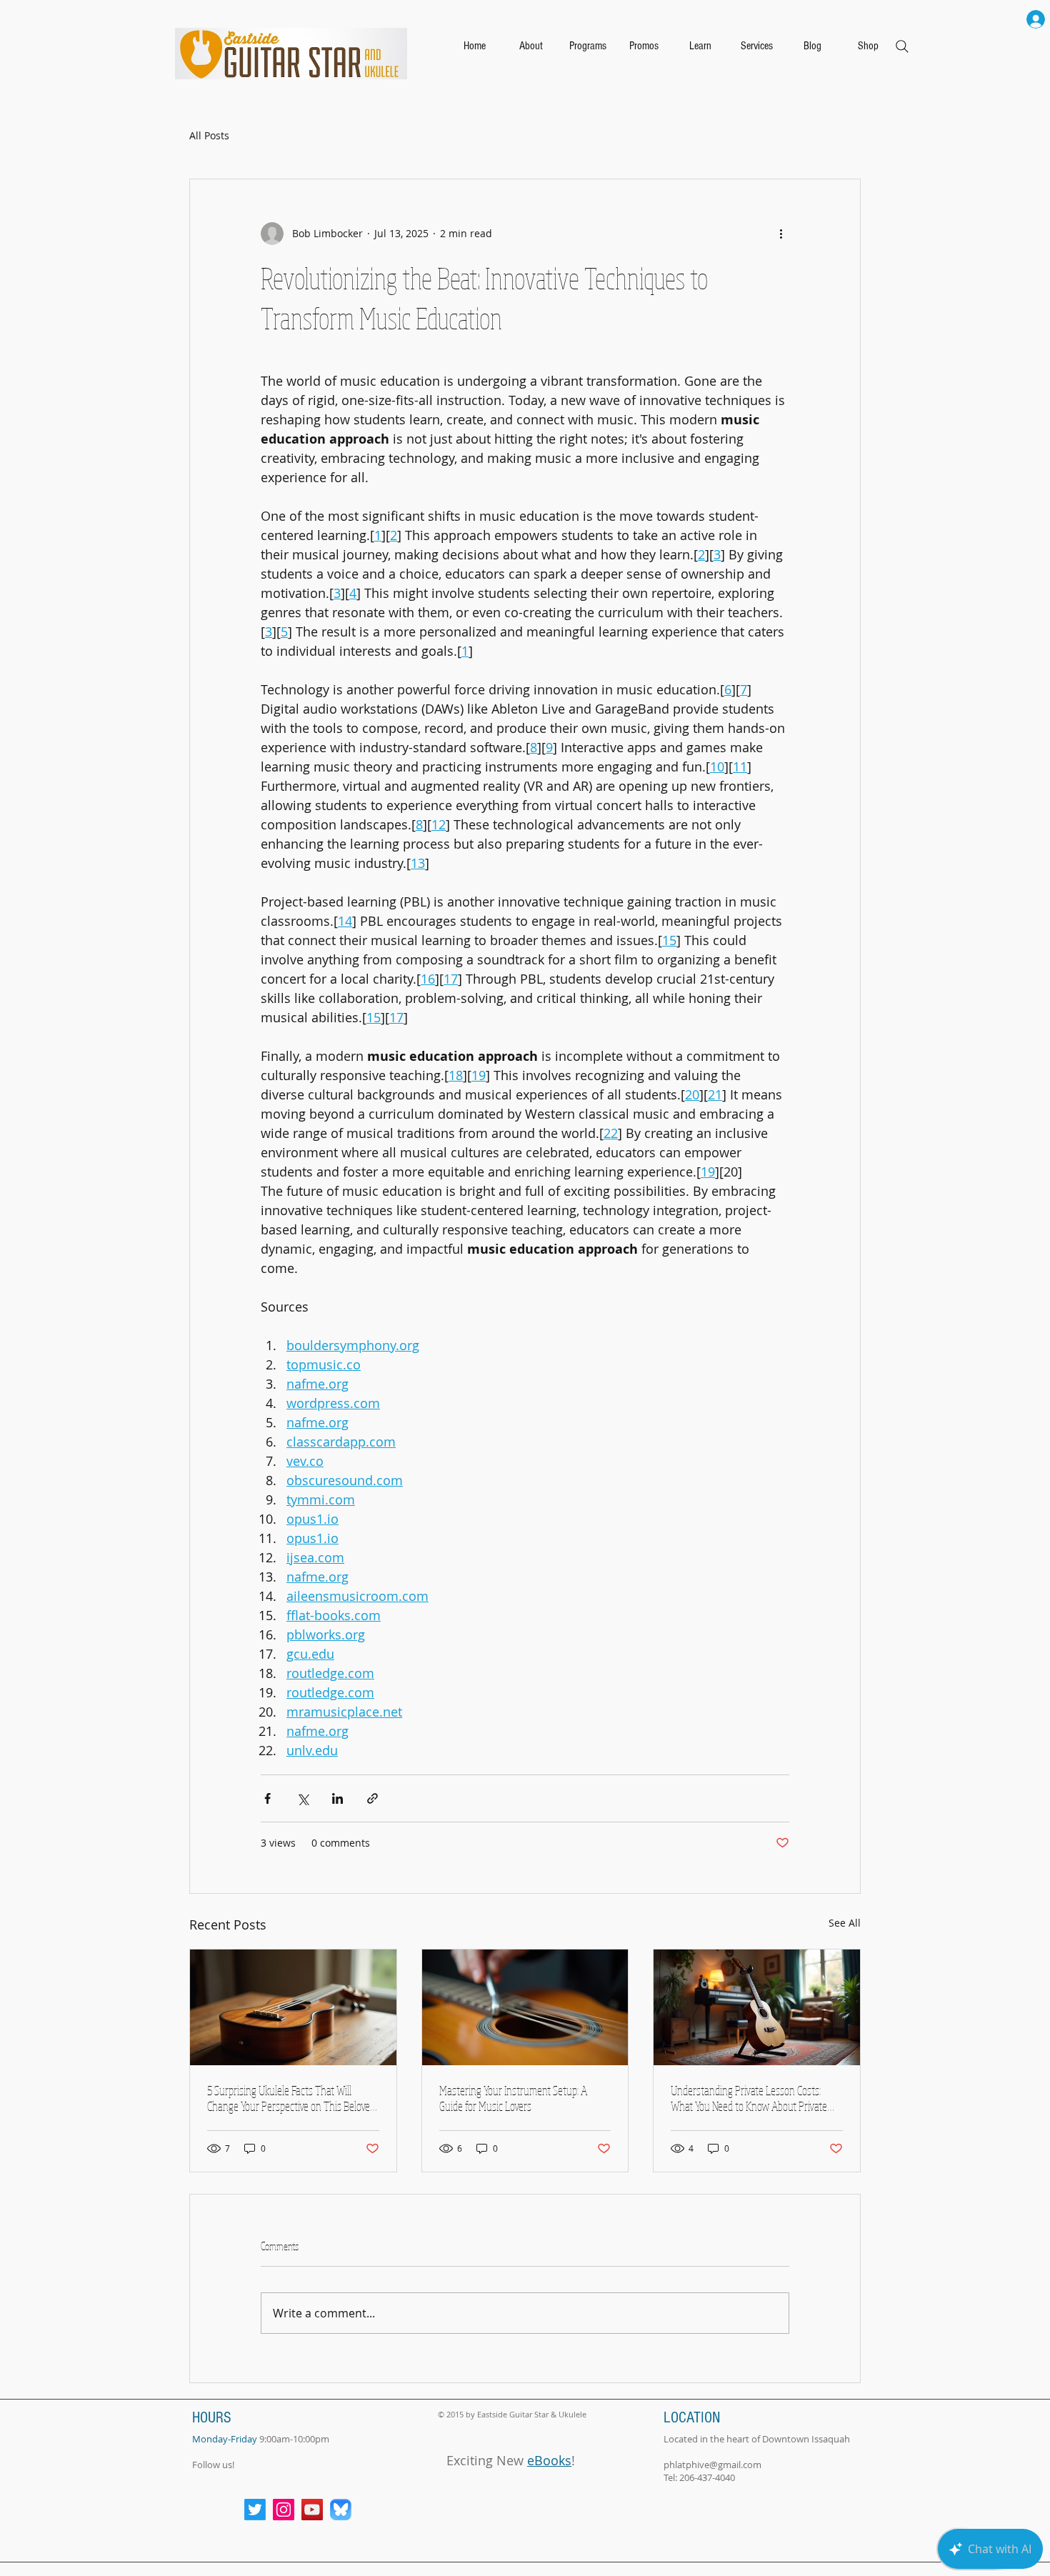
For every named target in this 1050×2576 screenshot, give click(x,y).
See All (845, 1923)
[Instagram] (284, 2510)
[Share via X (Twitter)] (302, 1798)
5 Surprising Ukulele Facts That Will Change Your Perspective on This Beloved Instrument (291, 2098)
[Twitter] (255, 2510)
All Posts (209, 135)
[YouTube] (312, 2510)
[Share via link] (372, 1798)
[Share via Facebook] (267, 1798)
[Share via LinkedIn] (337, 1798)
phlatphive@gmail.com (712, 2465)
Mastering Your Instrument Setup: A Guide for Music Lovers (513, 2098)
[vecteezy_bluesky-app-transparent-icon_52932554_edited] (341, 2510)
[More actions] (781, 234)
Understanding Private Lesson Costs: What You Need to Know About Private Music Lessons (749, 2098)
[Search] (902, 46)
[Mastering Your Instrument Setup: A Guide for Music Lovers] (525, 2007)
